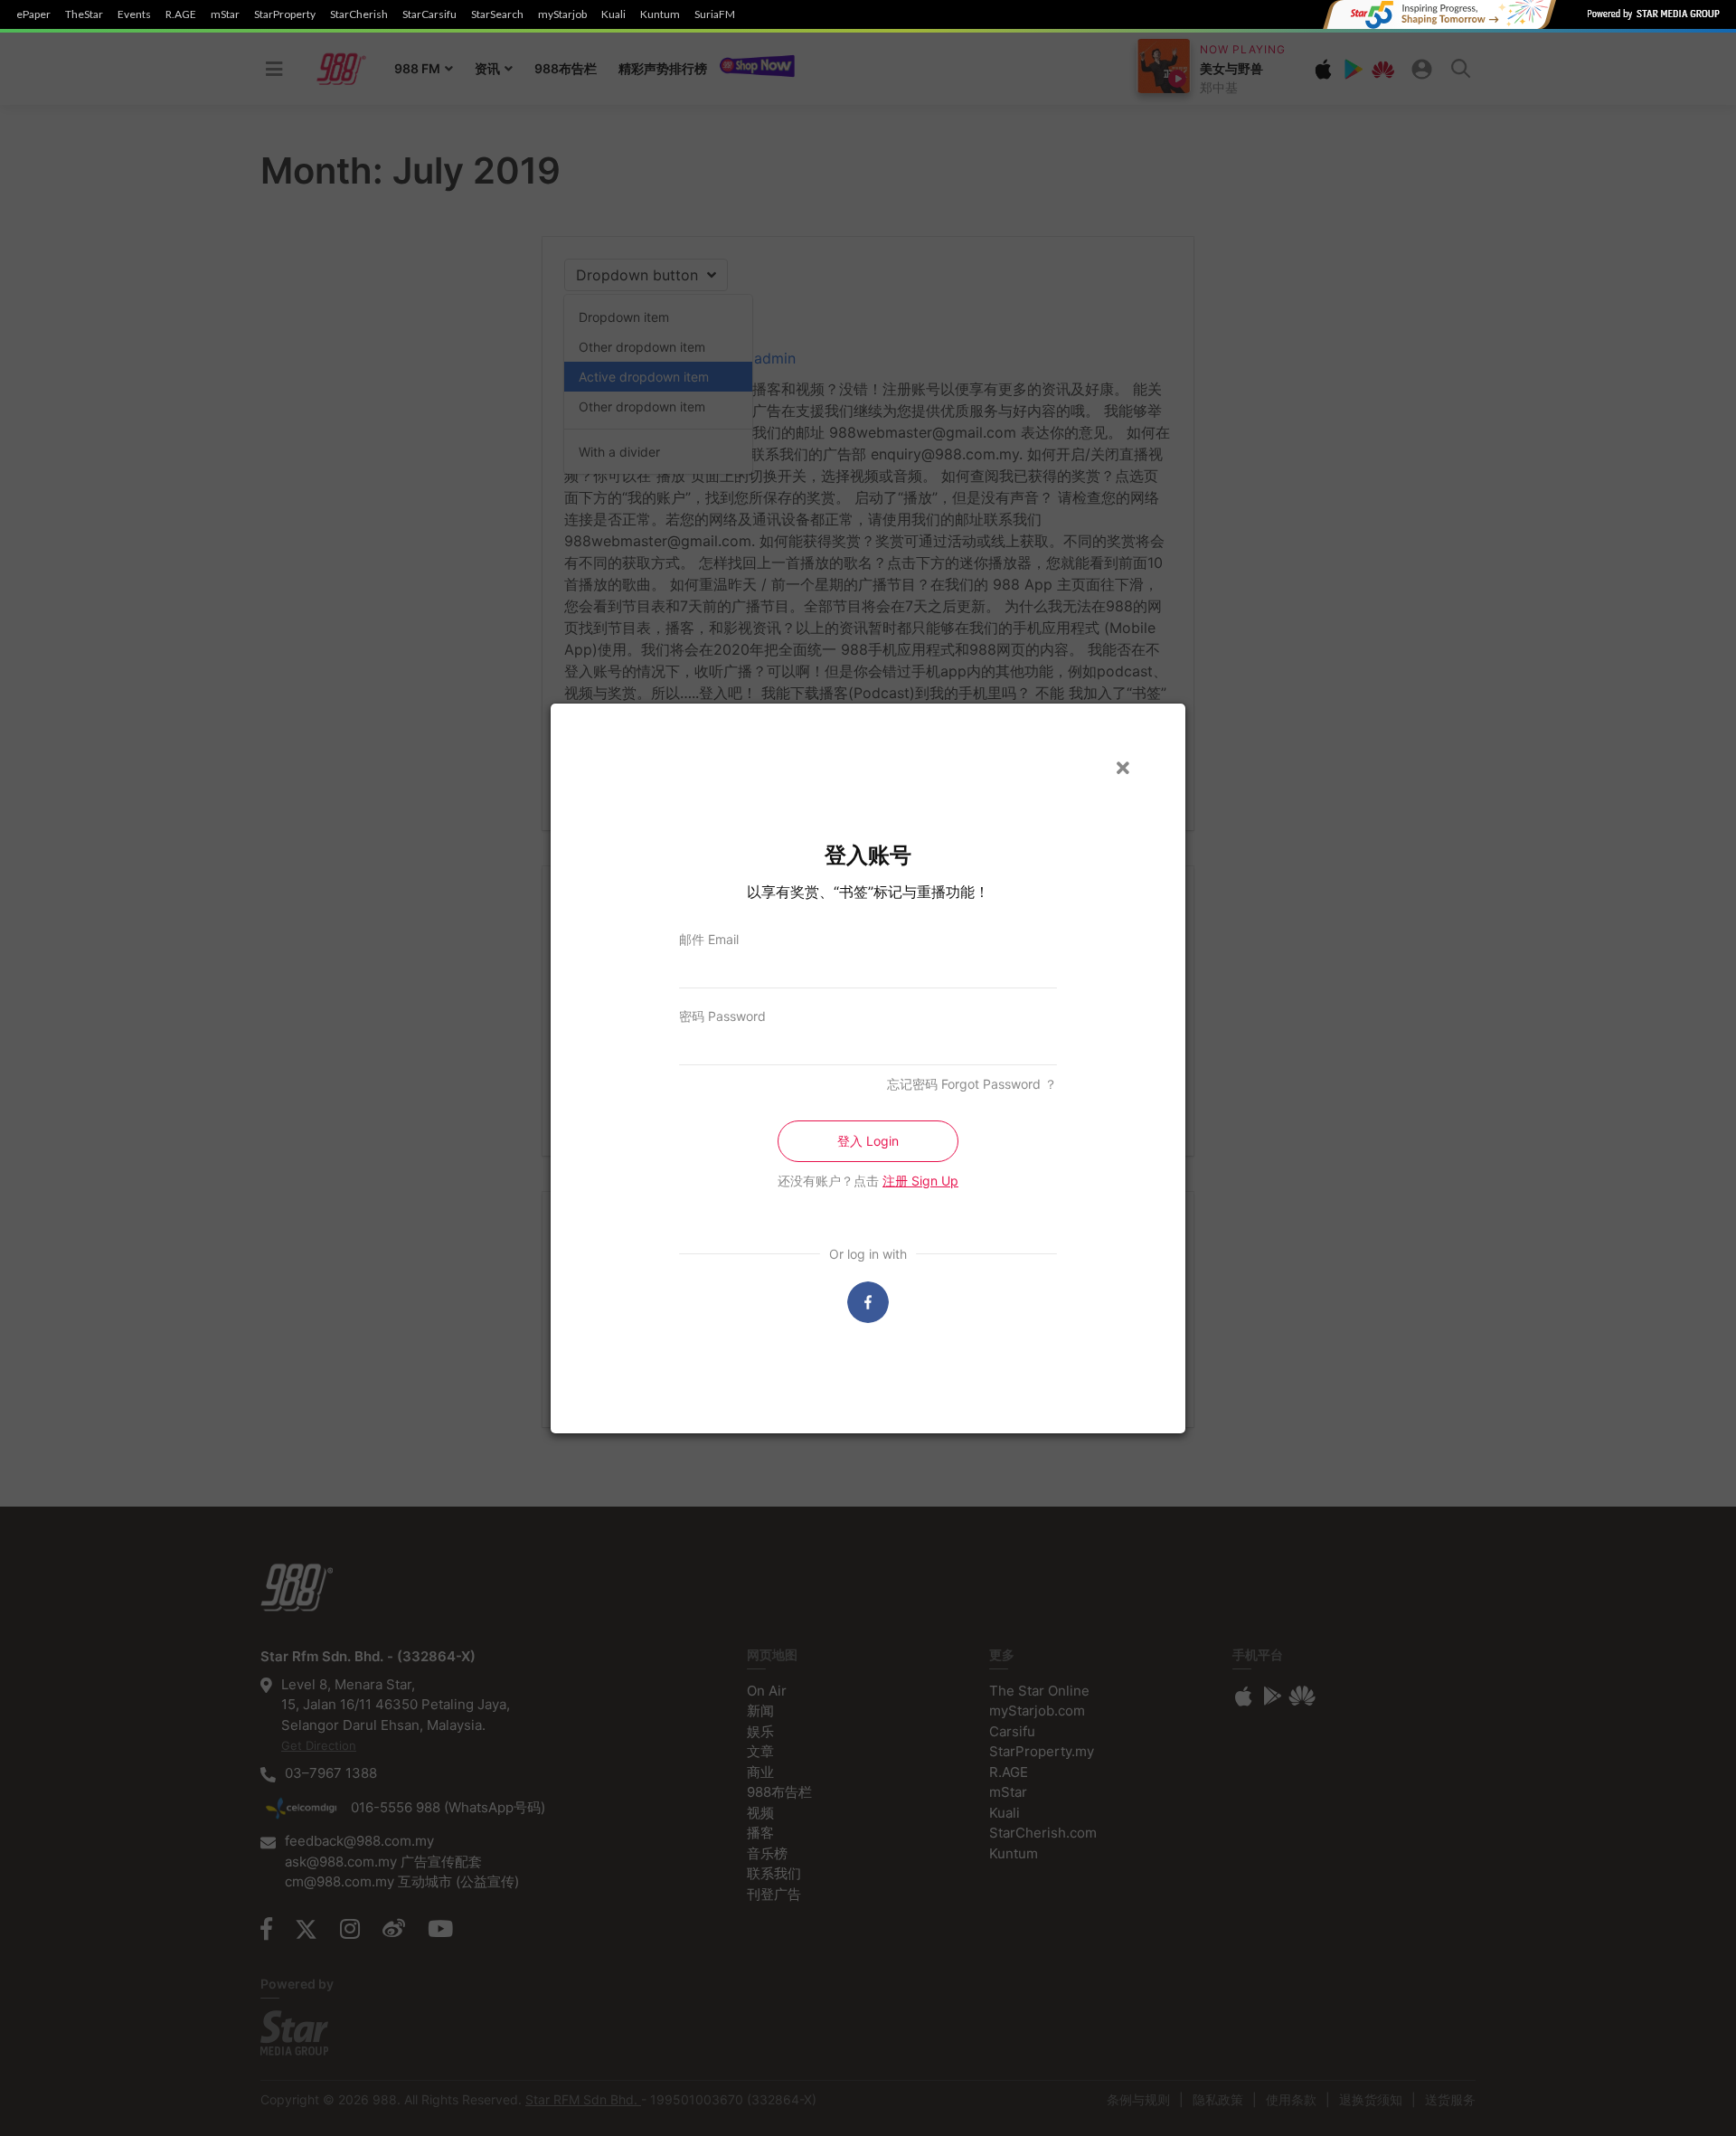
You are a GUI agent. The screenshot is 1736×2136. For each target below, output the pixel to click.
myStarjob (562, 14)
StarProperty (285, 14)
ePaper (33, 14)
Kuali (613, 14)
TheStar (84, 14)
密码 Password (722, 1016)
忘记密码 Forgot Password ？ (972, 1084)
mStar (225, 14)
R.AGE (181, 14)
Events (134, 14)
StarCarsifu (429, 14)
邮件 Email (709, 939)
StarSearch (497, 14)
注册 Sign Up (920, 1181)
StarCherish (359, 14)
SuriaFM (715, 14)
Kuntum (660, 14)
